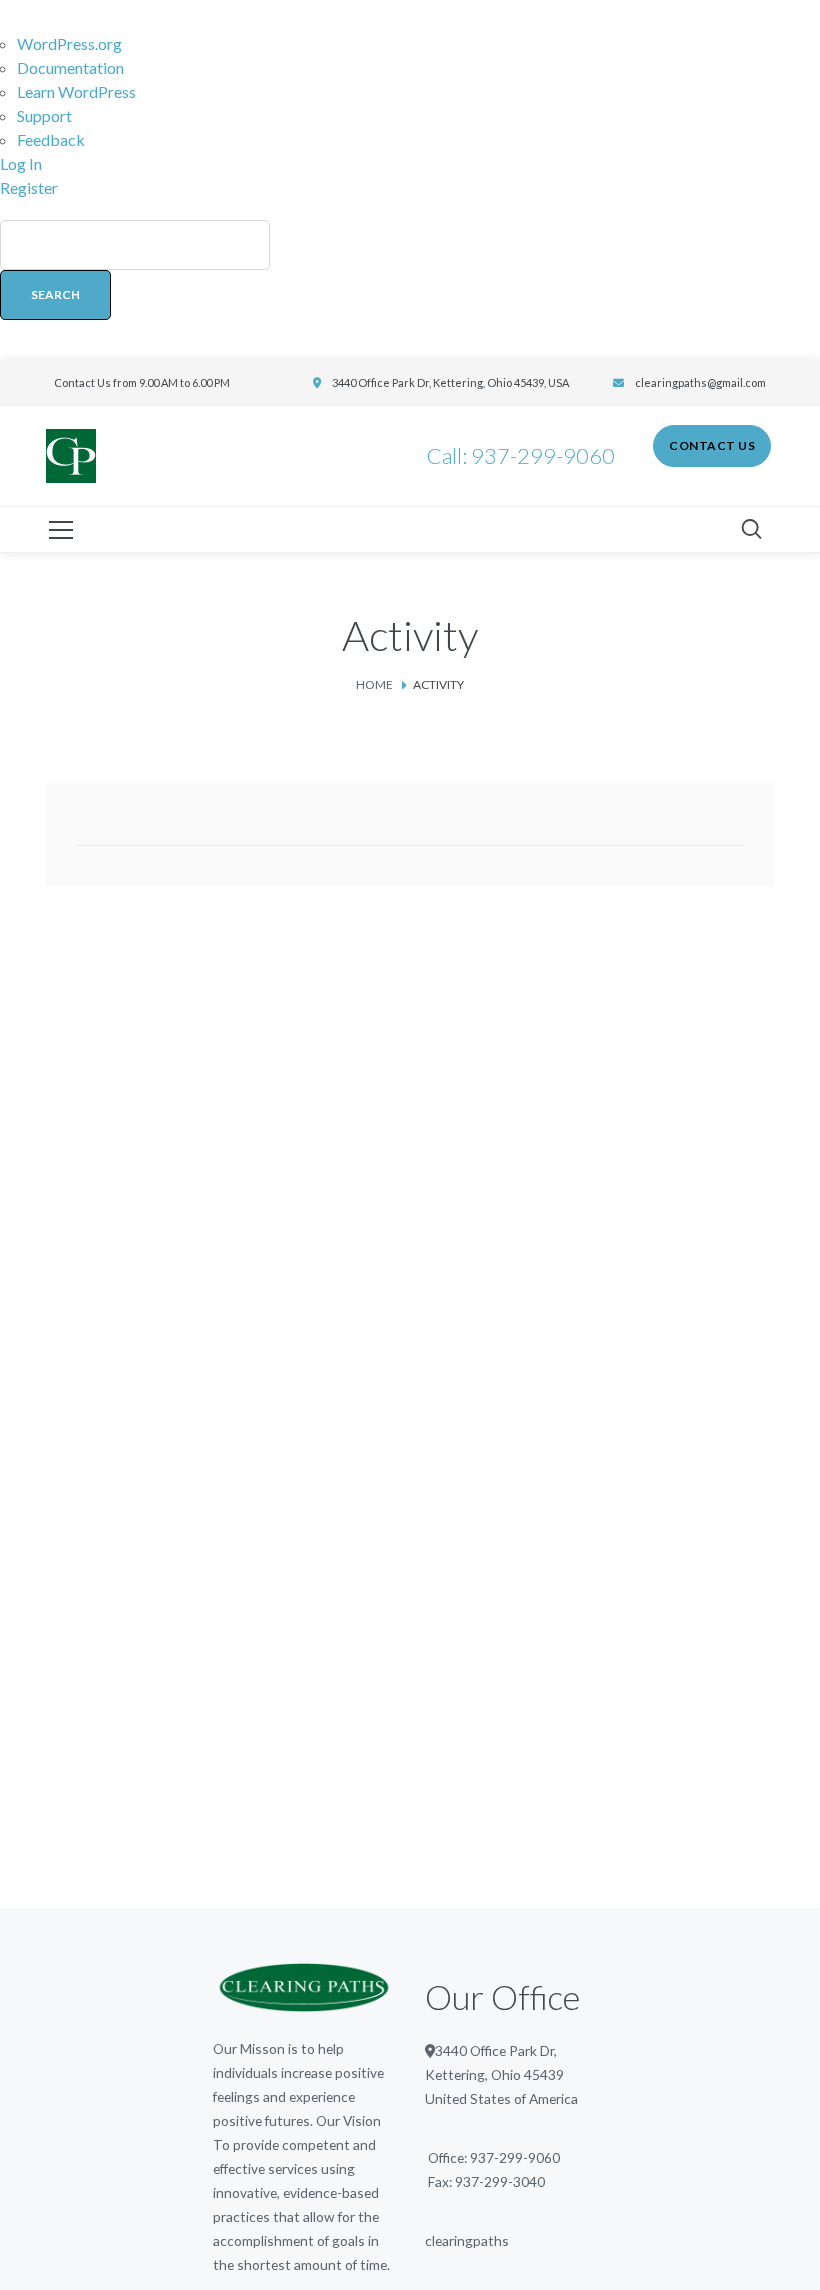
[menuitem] (410, 280)
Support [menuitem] (44, 115)
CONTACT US (712, 445)
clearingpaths (467, 2240)
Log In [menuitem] (21, 163)
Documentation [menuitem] (70, 67)
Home (374, 684)
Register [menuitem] (29, 187)
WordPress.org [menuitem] (69, 43)
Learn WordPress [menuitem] (76, 91)
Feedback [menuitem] (51, 139)
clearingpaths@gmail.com (700, 382)
